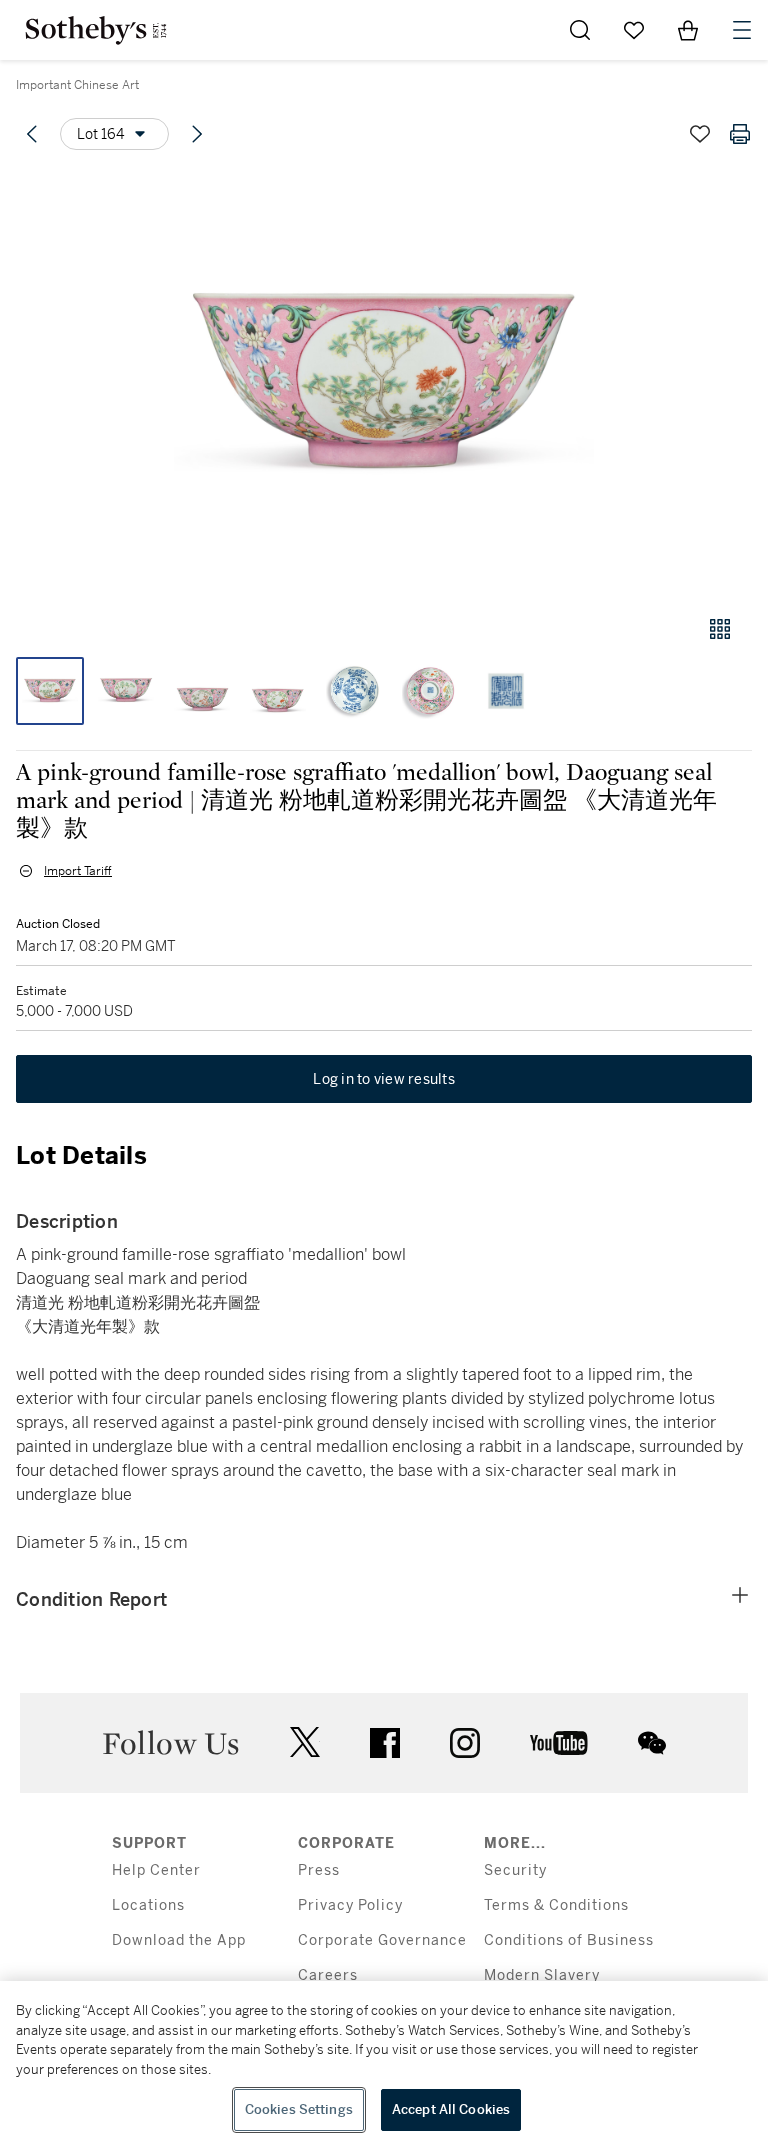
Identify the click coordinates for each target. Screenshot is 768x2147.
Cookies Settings (299, 2109)
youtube (559, 1743)
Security (515, 1870)
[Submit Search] (580, 30)
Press (319, 1870)
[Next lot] (197, 134)
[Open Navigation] (742, 30)
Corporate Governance (382, 1940)
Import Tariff (78, 871)
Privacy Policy (350, 1905)
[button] (384, 383)
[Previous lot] (32, 134)
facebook (385, 1743)
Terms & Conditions (556, 1905)
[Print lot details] (740, 134)
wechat (652, 1743)
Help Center (156, 1870)
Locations (148, 1905)
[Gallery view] (720, 629)
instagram (465, 1743)
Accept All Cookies (451, 2109)
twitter (305, 1742)
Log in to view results (384, 1079)
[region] (384, 2064)
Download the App (179, 1940)
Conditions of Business (569, 1940)
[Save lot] (700, 134)
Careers (328, 1975)
